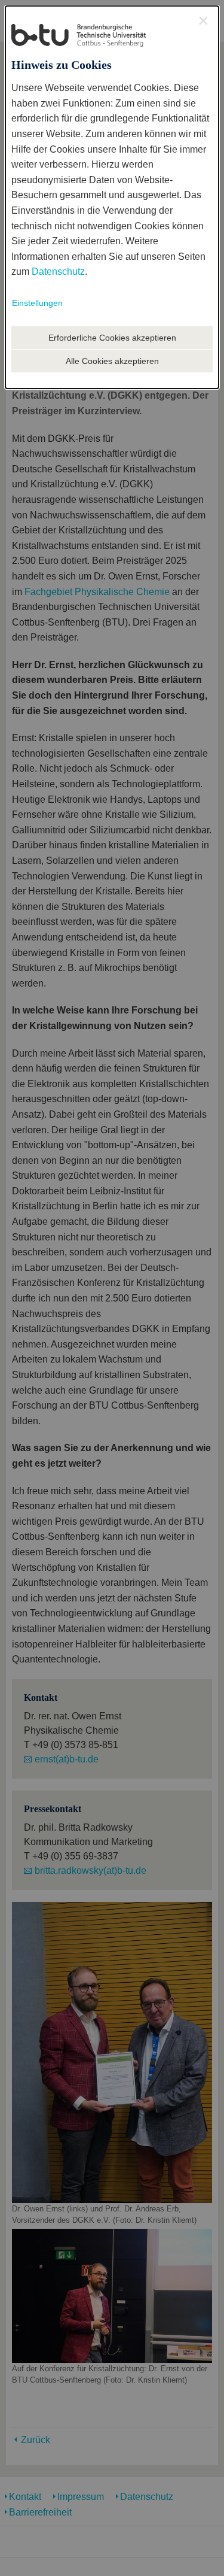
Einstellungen (37, 303)
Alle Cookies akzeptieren (112, 361)
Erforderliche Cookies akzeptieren (112, 338)
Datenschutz (58, 271)
